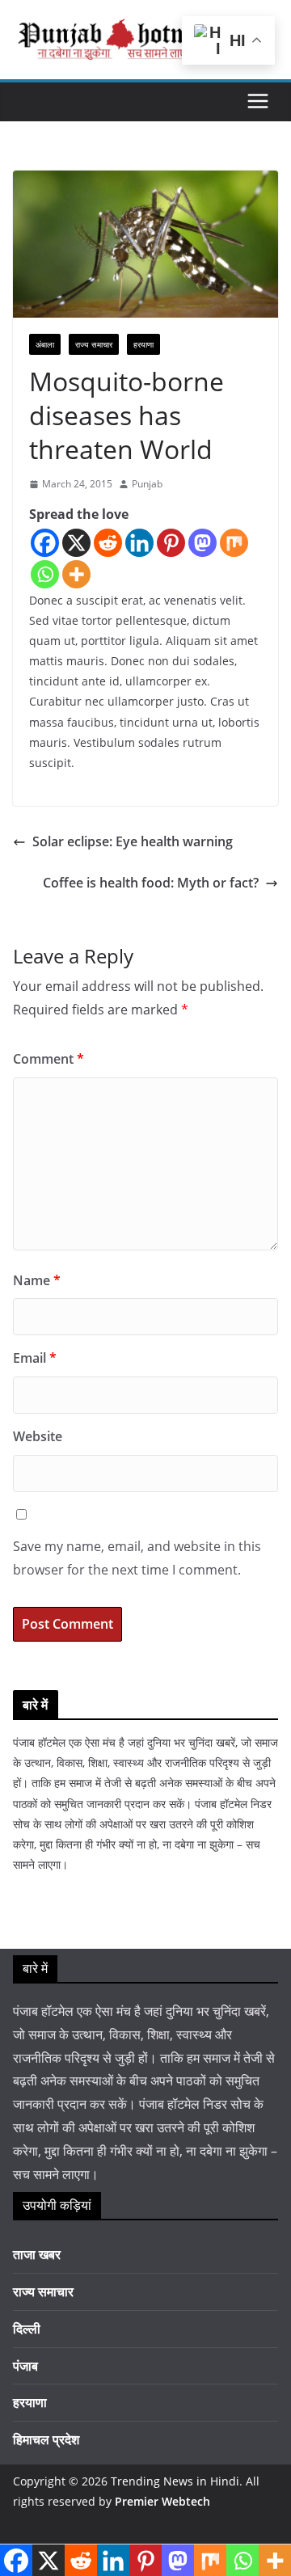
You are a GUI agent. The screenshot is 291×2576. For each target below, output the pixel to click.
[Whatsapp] (45, 574)
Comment (48, 1059)
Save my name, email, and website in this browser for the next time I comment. (137, 1558)
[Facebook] (45, 543)
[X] (76, 543)
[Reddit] (108, 543)
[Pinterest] (171, 543)
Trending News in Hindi (175, 2481)
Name (37, 1280)
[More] (76, 574)
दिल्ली (27, 2329)
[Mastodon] (202, 543)
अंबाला (45, 344)
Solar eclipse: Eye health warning (133, 841)
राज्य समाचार (94, 344)
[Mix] (234, 543)
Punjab (147, 484)
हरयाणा (143, 344)
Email (35, 1358)
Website (38, 1436)
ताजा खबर (37, 2254)
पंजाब (25, 2366)
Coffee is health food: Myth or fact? (151, 883)
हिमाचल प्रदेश (46, 2439)
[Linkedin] (139, 543)
